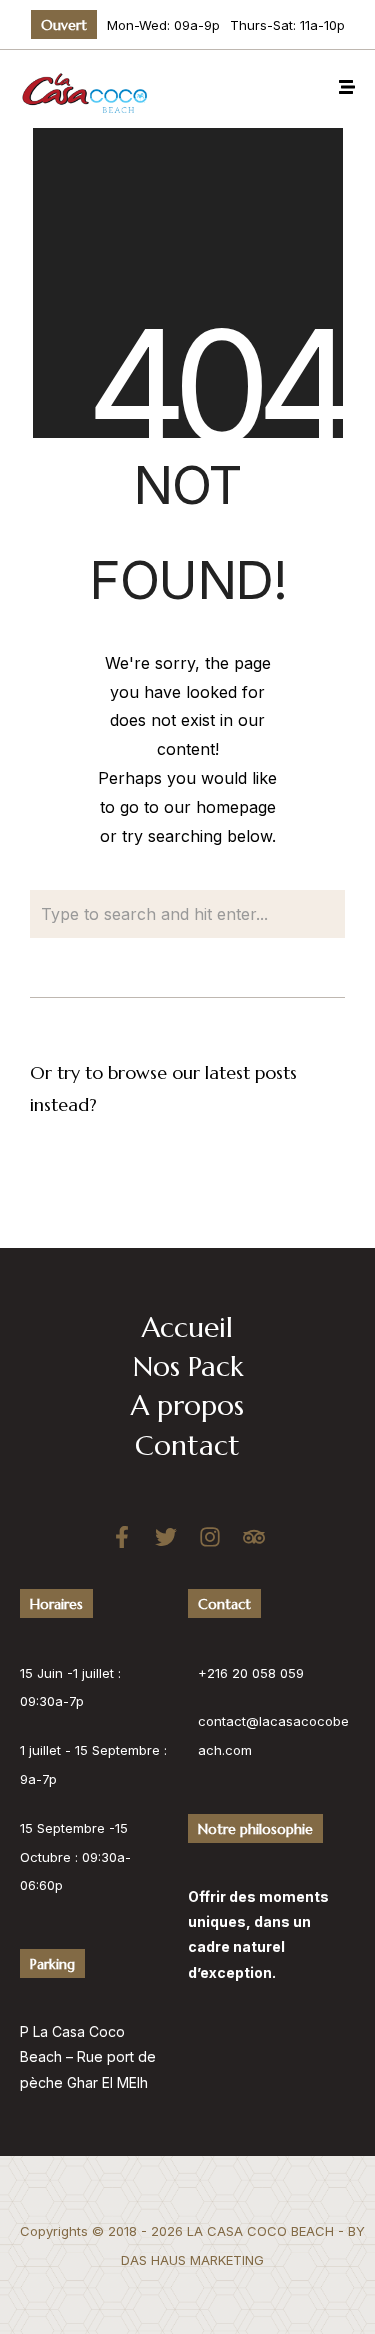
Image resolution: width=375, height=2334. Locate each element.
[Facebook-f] (122, 1537)
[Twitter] (166, 1537)
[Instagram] (210, 1537)
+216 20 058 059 (251, 1673)
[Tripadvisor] (254, 1537)
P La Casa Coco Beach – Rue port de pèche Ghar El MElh (88, 2056)
